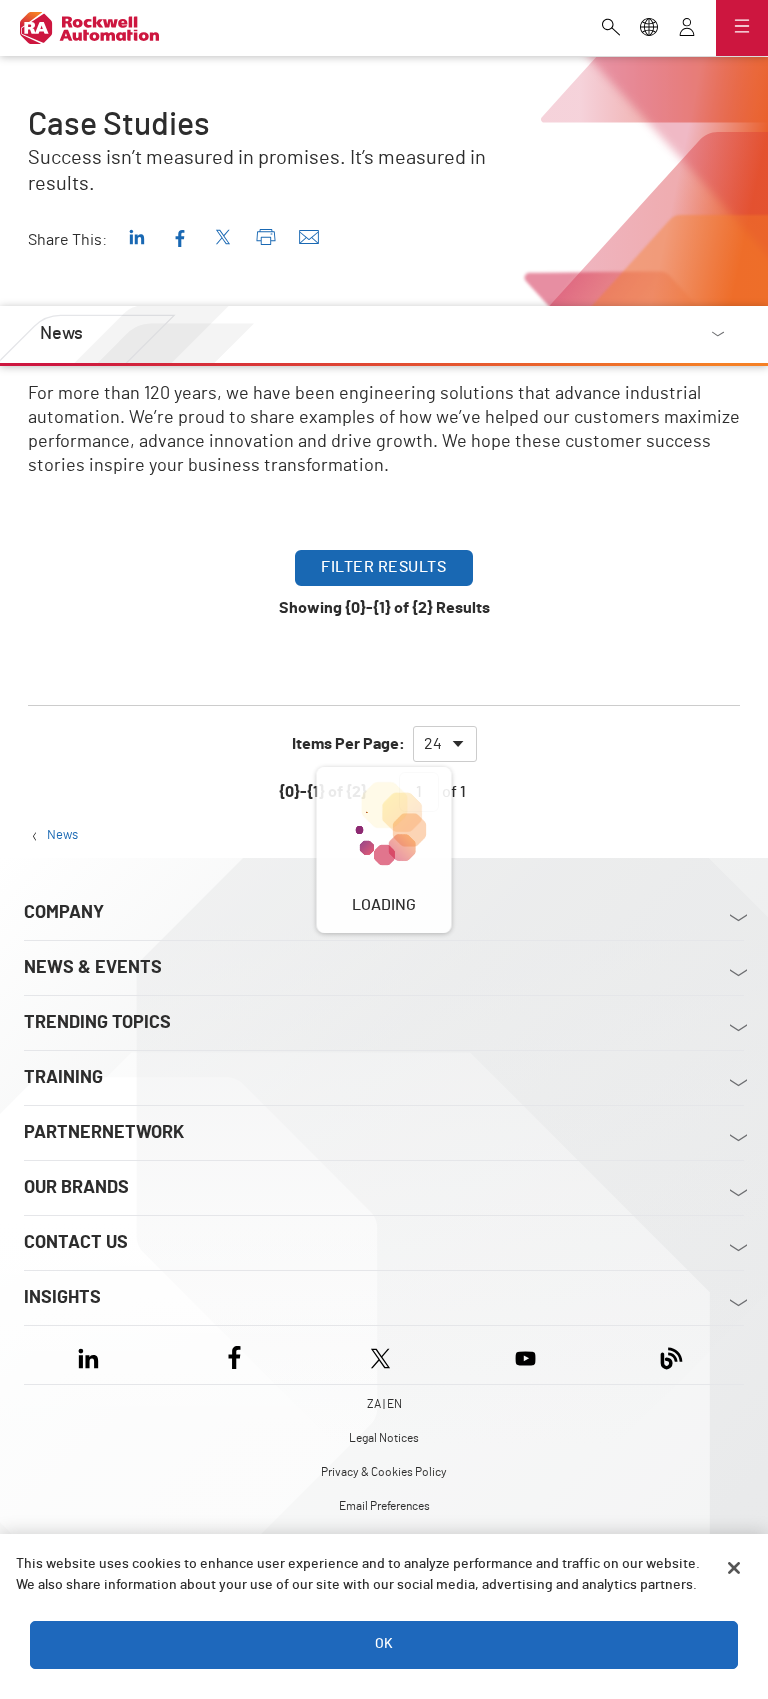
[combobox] (445, 744)
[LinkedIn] (92, 1354)
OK (384, 1644)
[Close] (734, 1568)
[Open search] (611, 29)
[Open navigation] (742, 28)
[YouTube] (525, 1354)
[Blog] (671, 1354)
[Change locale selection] (649, 29)
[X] (380, 1354)
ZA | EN (384, 1404)
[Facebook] (234, 1354)
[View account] (687, 29)
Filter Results (383, 567)
